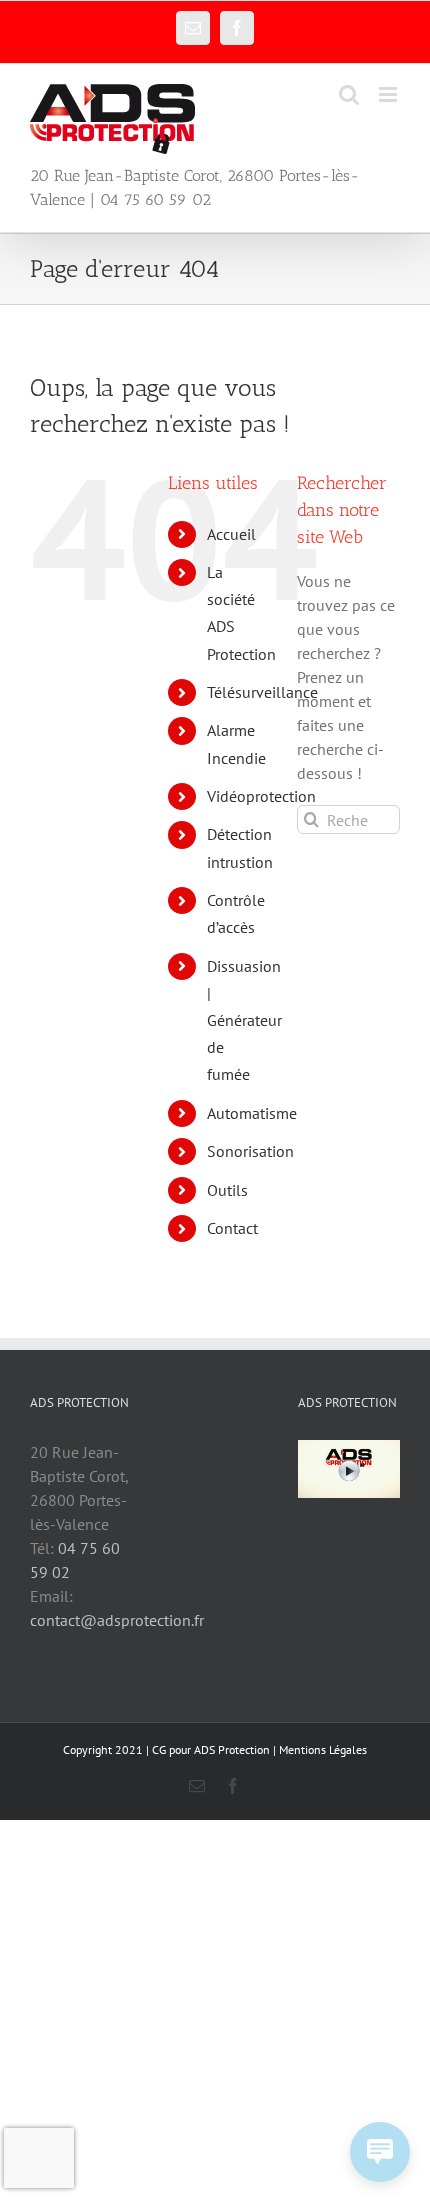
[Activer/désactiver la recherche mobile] (349, 94)
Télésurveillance (262, 692)
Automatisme (252, 1113)
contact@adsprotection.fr (117, 1620)
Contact (232, 1228)
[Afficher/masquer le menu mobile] (389, 94)
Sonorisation (250, 1151)
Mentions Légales (323, 1749)
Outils (227, 1190)
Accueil (231, 534)
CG (159, 1749)
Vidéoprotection (261, 796)
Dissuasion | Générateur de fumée (244, 1020)
